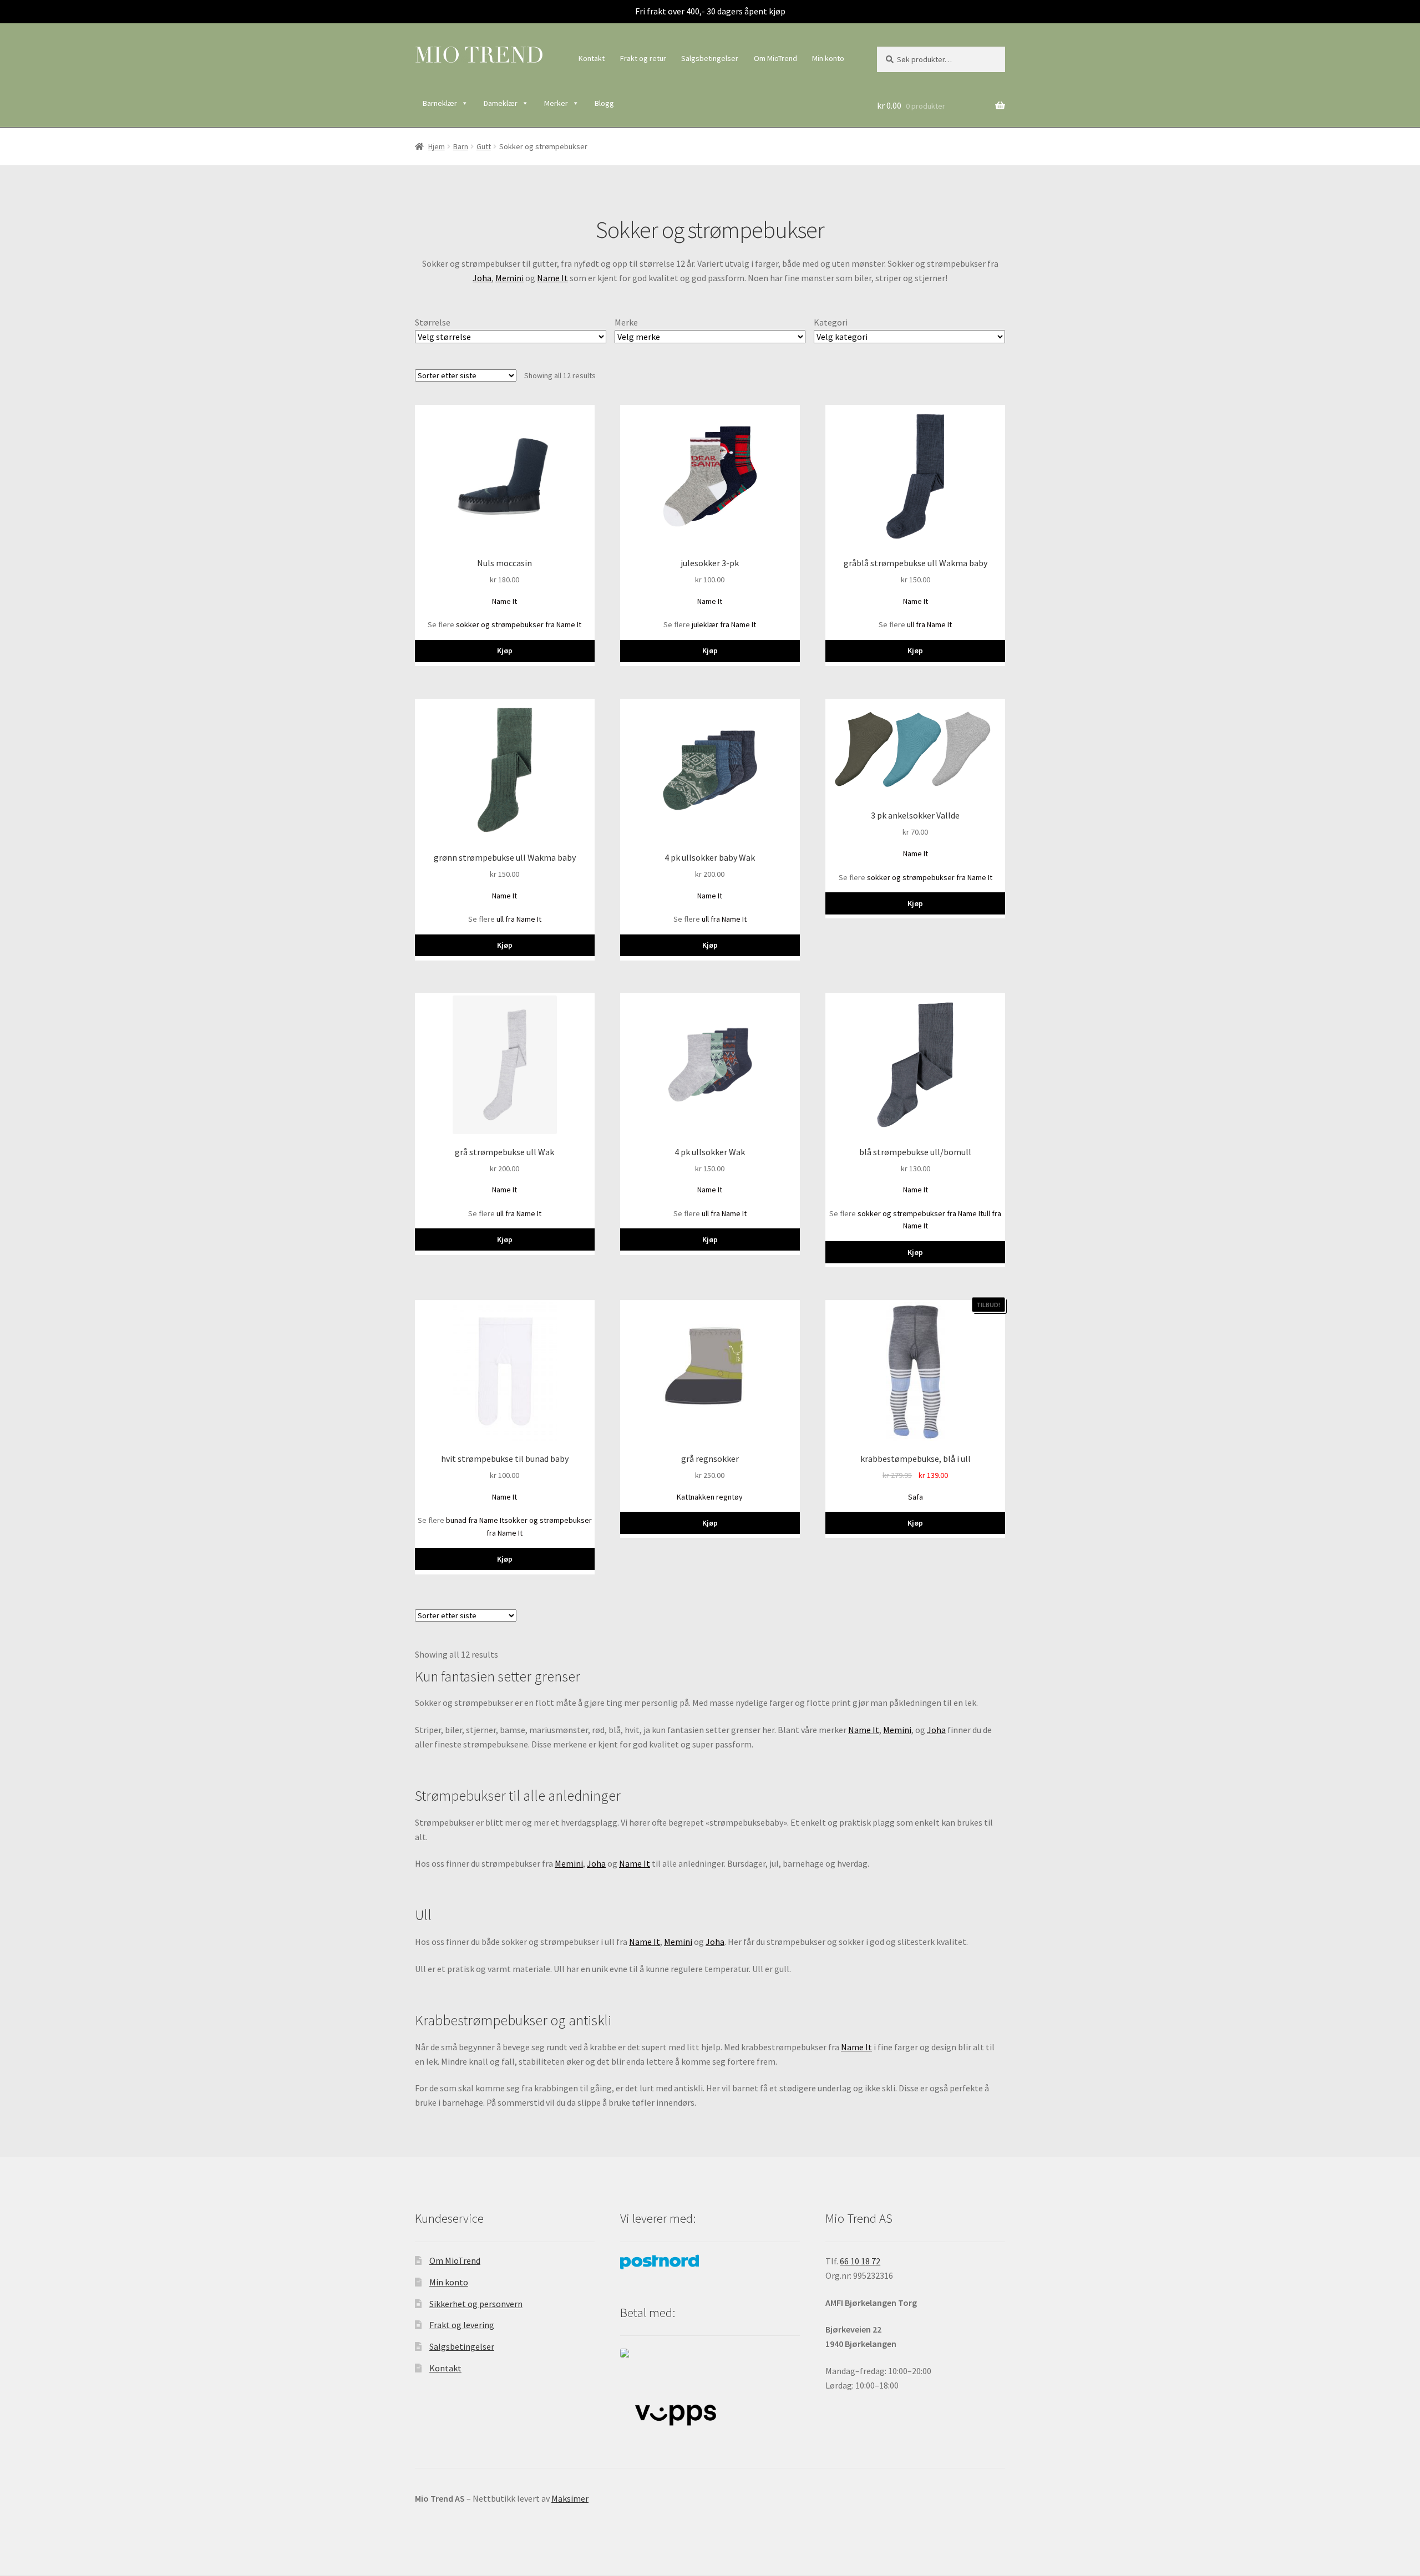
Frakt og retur (643, 58)
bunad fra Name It (475, 1520)
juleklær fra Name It (724, 624)
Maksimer (570, 2498)
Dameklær (501, 103)
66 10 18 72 (860, 2261)
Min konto (828, 58)
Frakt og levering (462, 2325)
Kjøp (505, 651)
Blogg (604, 103)
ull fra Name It (929, 624)
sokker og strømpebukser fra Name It (519, 624)
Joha (482, 278)
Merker (556, 103)
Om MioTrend (775, 58)
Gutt (484, 146)
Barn (461, 146)
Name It (552, 278)
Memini (509, 278)
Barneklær (440, 103)
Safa (916, 1497)
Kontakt (592, 58)
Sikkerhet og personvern (476, 2304)
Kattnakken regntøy (710, 1497)
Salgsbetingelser (710, 58)
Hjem (437, 146)
